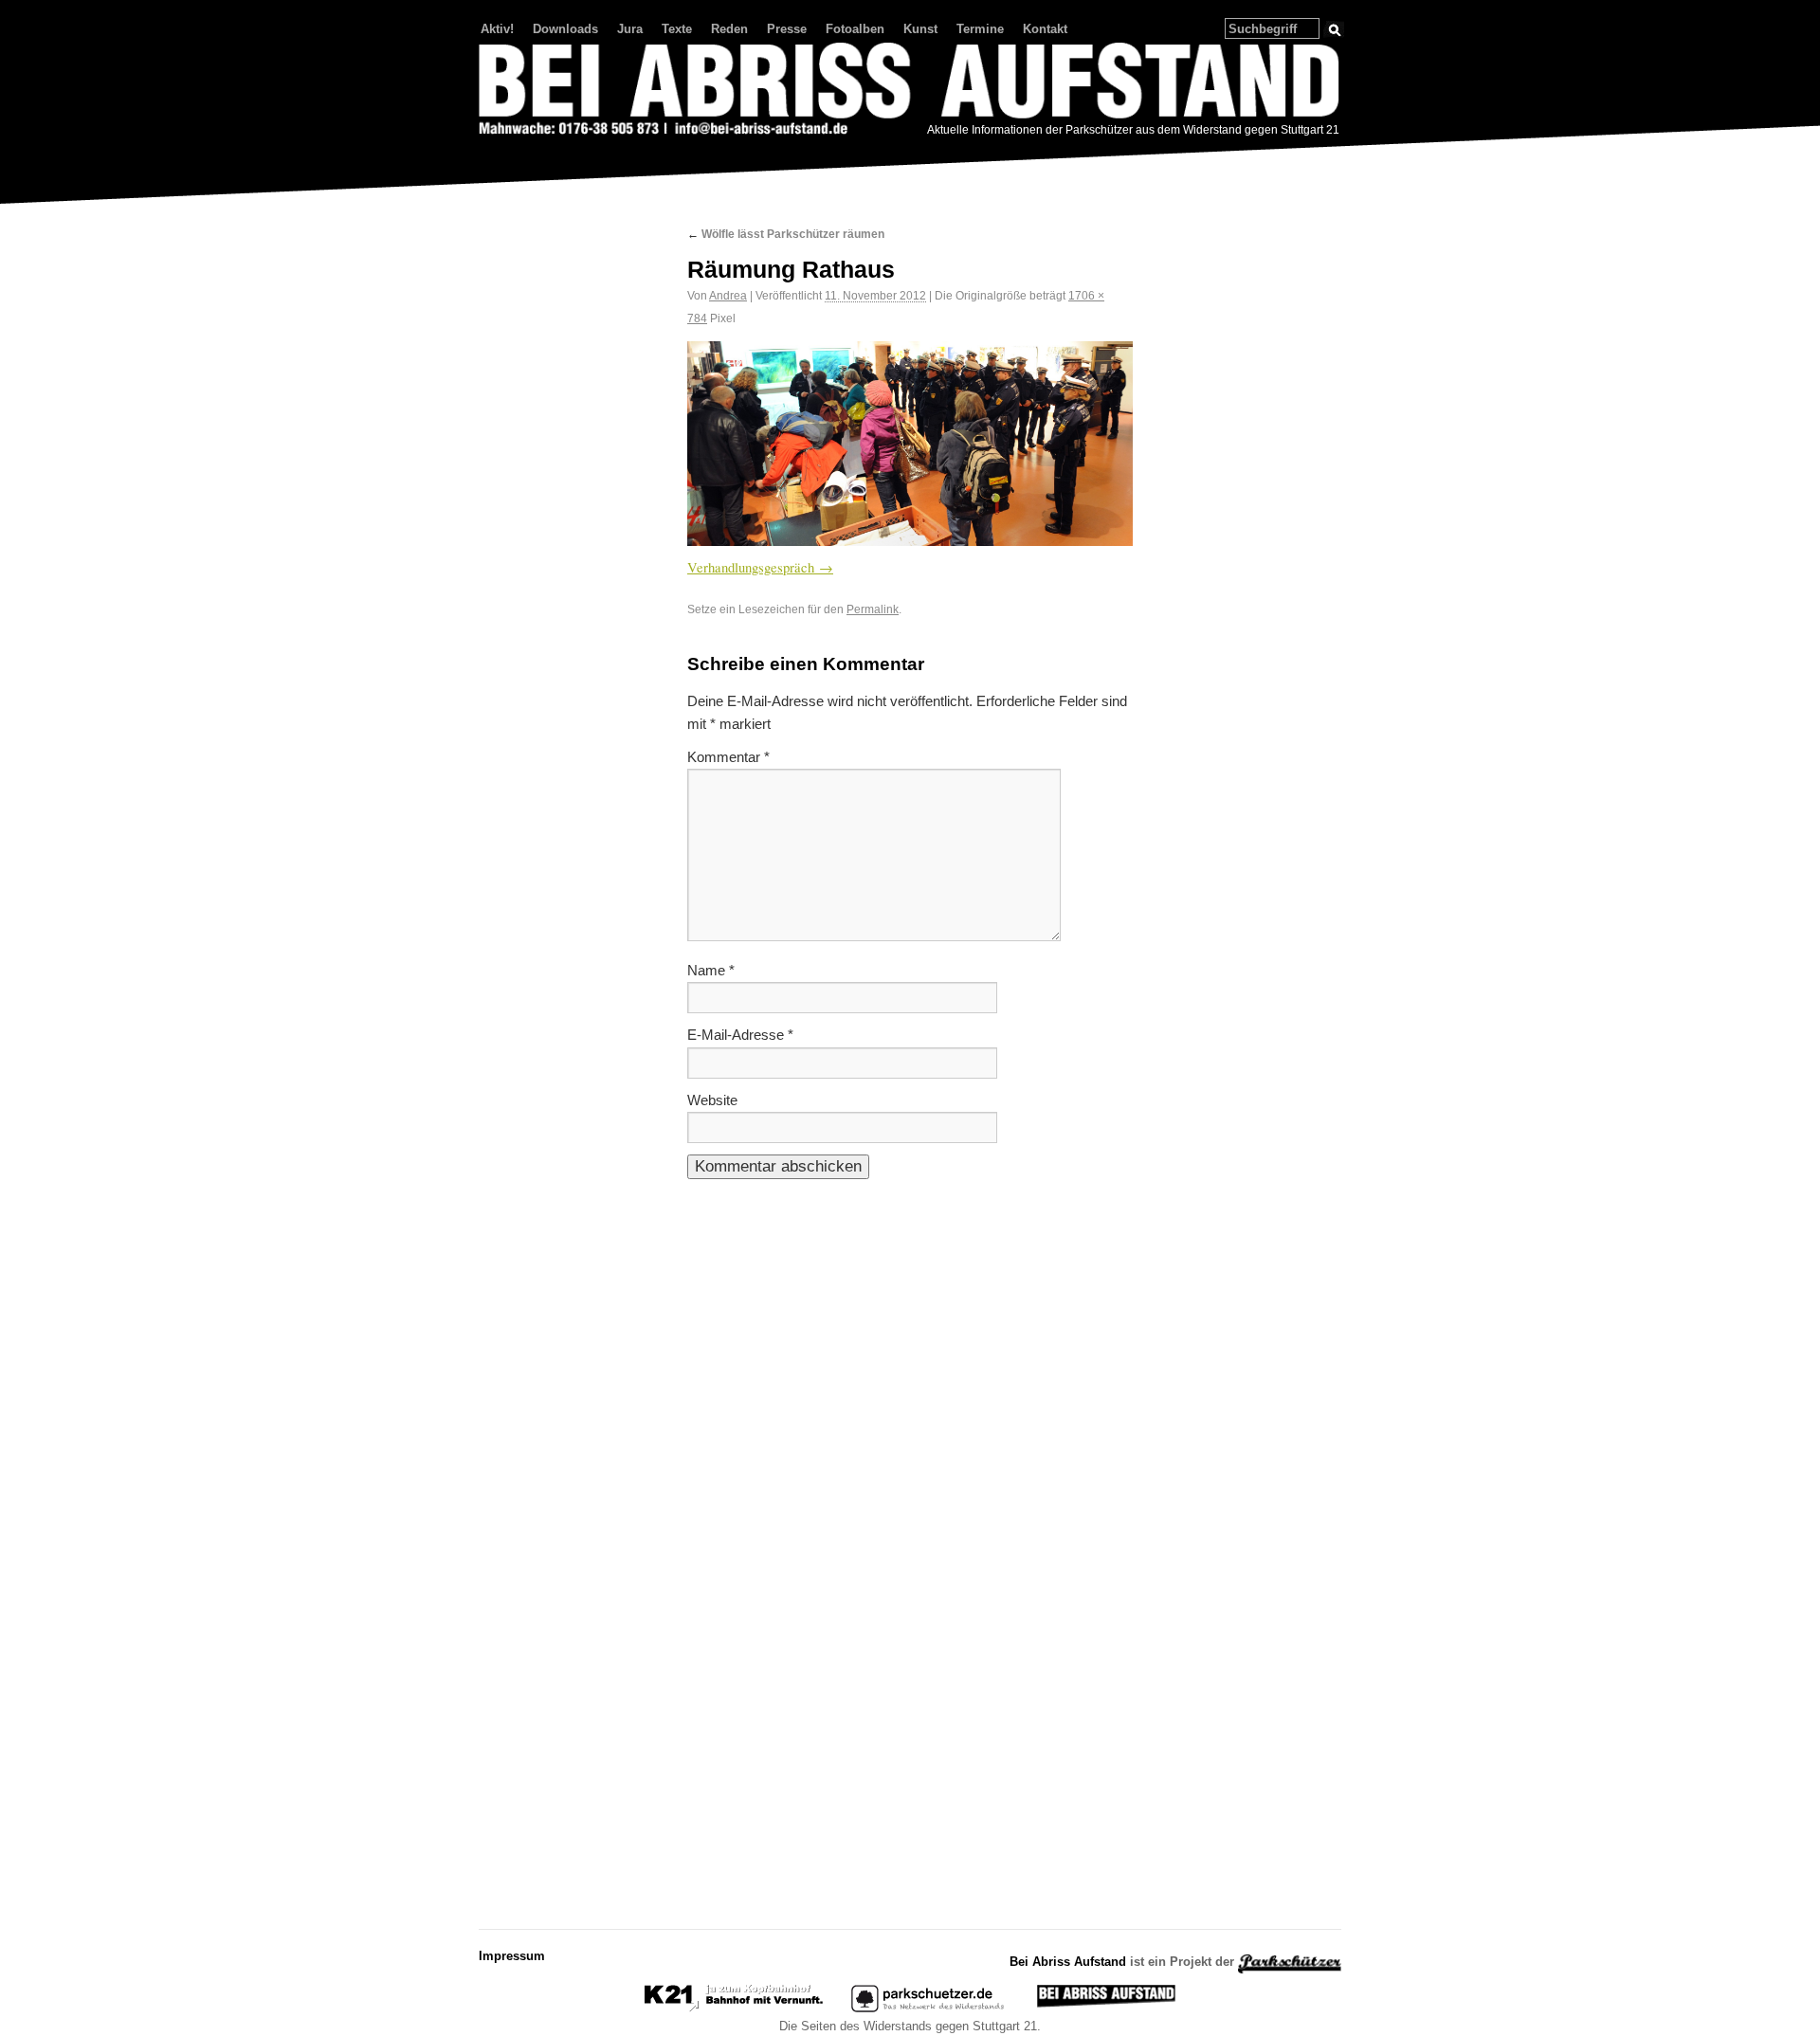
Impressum (512, 1956)
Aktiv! (497, 29)
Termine (980, 29)
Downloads (565, 29)
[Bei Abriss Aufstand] (910, 91)
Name (711, 971)
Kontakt (1045, 29)
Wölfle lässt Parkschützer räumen (786, 234)
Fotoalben (855, 29)
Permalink (873, 609)
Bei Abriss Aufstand (549, 155)
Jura (630, 29)
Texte (677, 29)
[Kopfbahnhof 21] (734, 2008)
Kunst (920, 29)
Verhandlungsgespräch (751, 567)
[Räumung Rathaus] (910, 444)
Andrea (728, 295)
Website (712, 1100)
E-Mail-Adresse (740, 1035)
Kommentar (728, 757)
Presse (787, 29)
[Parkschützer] (929, 2008)
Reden (729, 29)
